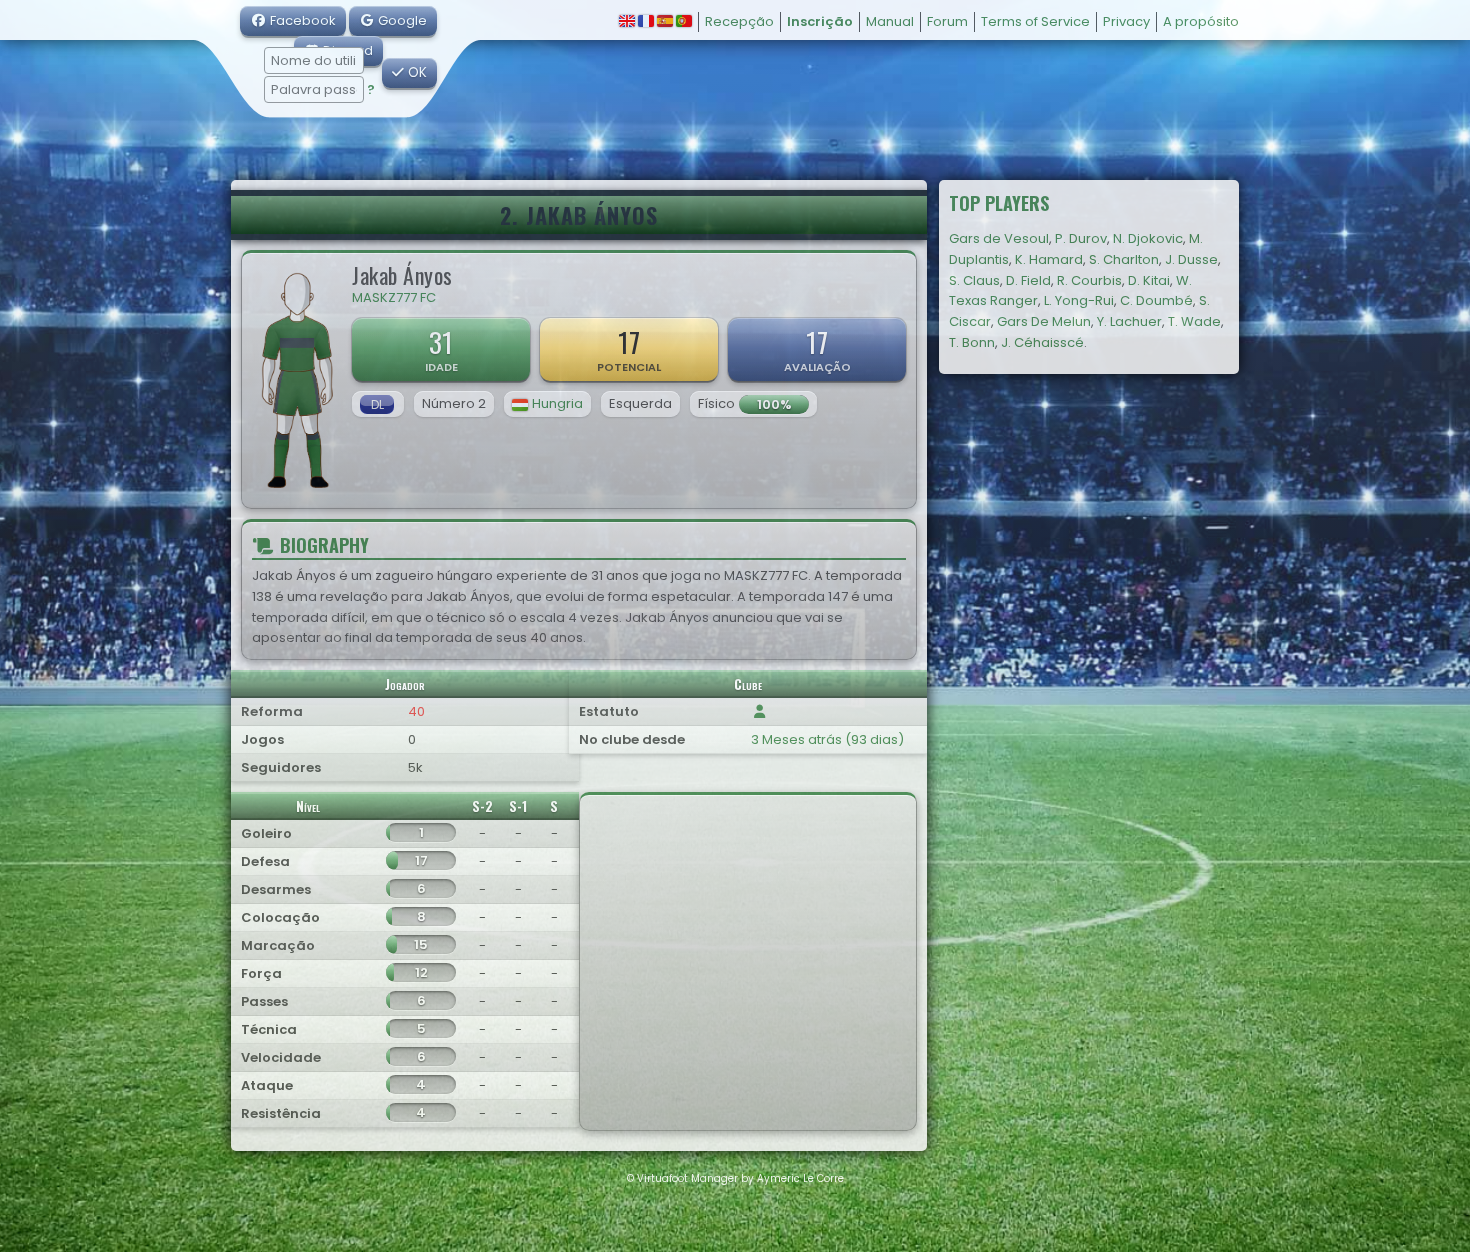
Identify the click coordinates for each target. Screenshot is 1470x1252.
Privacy (1126, 21)
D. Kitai (1149, 280)
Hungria (557, 403)
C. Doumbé (1156, 300)
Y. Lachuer (1129, 321)
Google (401, 20)
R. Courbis (1089, 280)
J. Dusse (1191, 259)
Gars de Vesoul (999, 238)
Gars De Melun (1044, 321)
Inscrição (820, 21)
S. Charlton (1124, 259)
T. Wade (1194, 321)
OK (415, 72)
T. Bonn (972, 342)
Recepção (739, 21)
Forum (947, 21)
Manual (890, 21)
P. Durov (1081, 238)
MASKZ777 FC (394, 297)
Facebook (301, 20)
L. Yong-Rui (1079, 300)
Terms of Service (1035, 21)
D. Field (1028, 280)
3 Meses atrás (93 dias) (827, 739)
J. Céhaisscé (1042, 342)
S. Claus (974, 280)
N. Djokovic (1148, 238)
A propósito (1201, 21)
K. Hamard (1049, 259)
